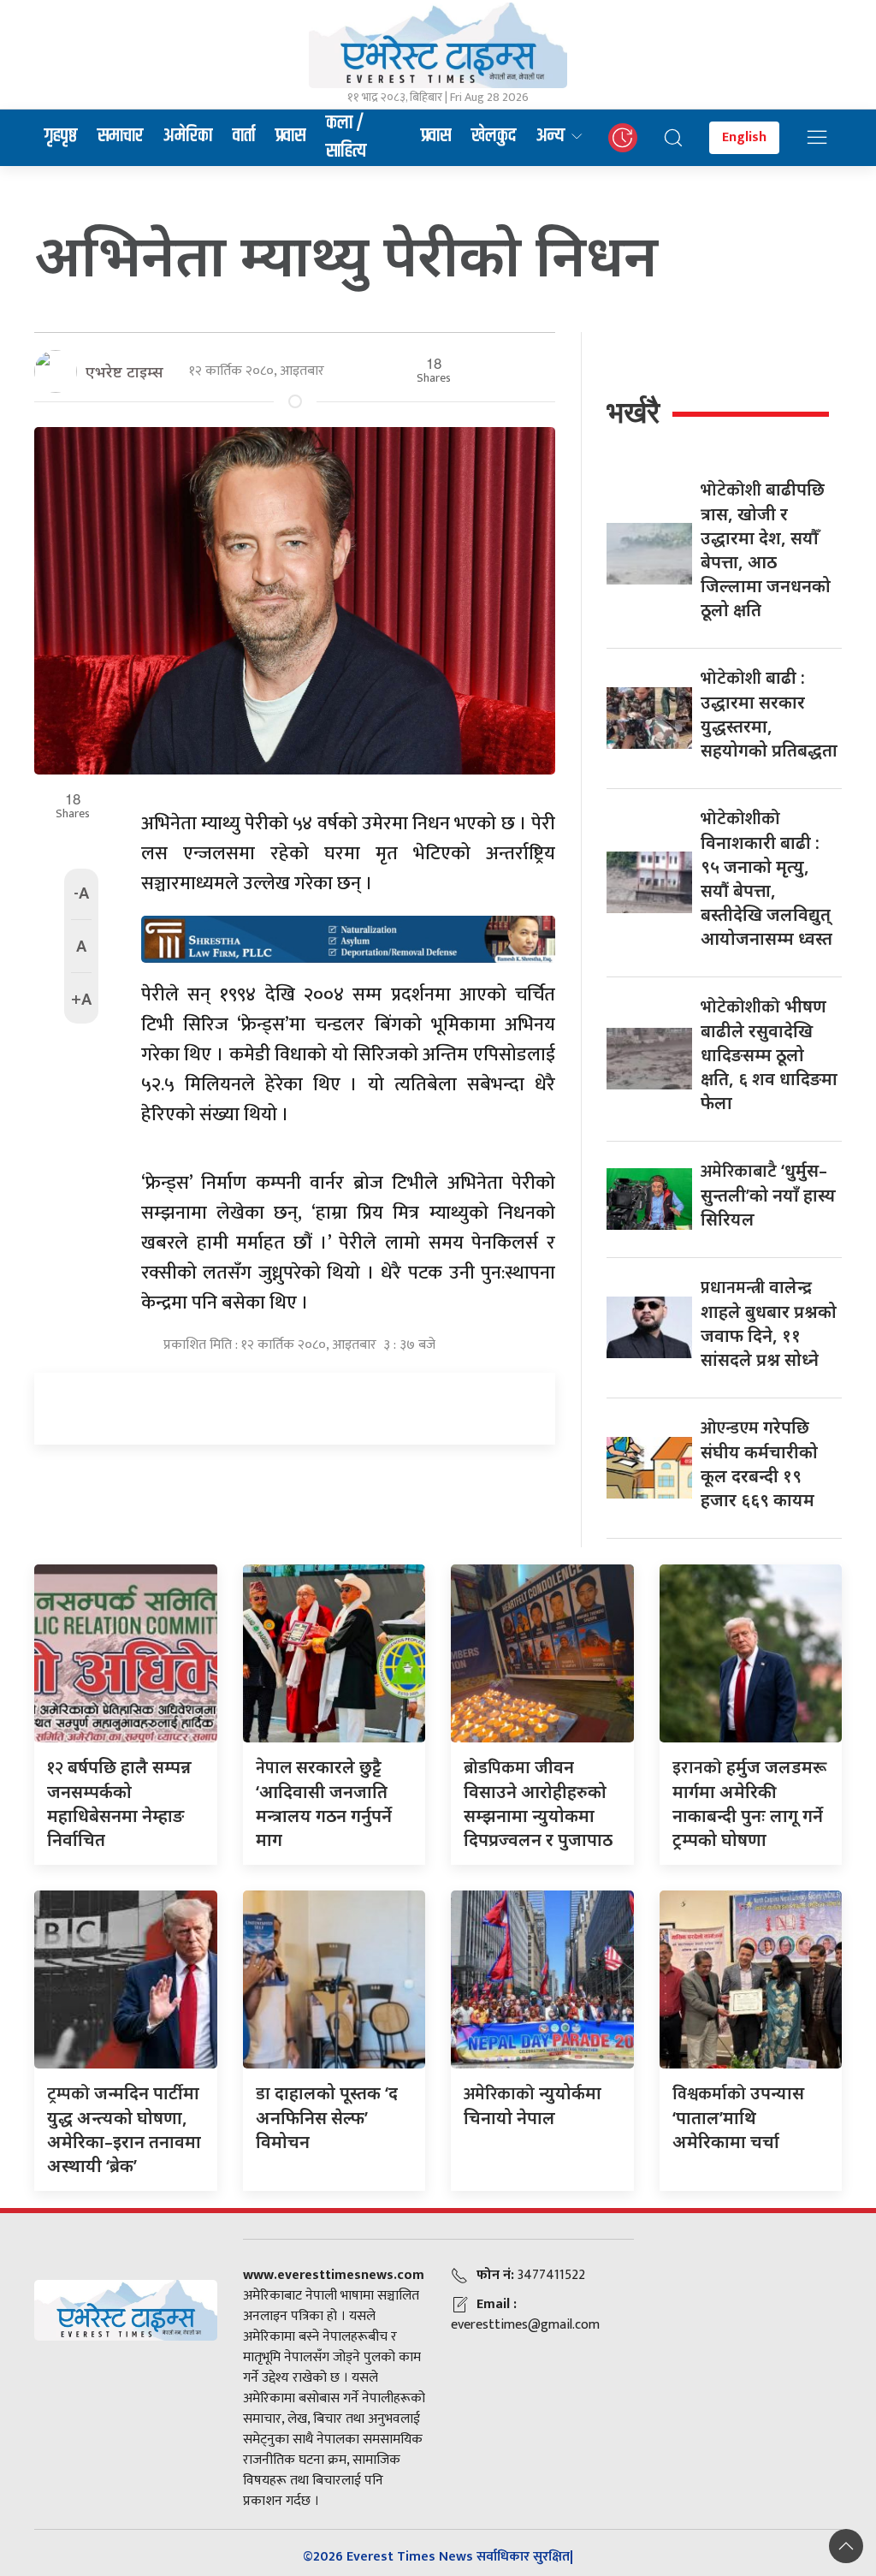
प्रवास (290, 136)
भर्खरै (633, 412)
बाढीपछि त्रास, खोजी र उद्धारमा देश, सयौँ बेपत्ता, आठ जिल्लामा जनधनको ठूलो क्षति (766, 549)
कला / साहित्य (346, 138)
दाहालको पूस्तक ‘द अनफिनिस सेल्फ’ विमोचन (327, 2117)
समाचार (120, 136)
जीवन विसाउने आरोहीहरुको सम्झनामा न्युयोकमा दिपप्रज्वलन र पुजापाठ (538, 1803)
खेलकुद (494, 136)
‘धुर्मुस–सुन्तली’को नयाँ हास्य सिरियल (768, 1195)
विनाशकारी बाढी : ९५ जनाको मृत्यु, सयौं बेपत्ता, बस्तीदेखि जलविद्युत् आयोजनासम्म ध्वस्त (766, 878)
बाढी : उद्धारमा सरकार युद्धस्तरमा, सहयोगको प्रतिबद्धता (769, 714)
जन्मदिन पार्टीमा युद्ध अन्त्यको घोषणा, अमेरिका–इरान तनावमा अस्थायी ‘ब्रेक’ (124, 2129)
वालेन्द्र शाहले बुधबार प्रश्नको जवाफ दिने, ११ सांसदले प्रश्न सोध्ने (769, 1323)
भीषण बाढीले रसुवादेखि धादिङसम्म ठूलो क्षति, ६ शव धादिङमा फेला (769, 1054)
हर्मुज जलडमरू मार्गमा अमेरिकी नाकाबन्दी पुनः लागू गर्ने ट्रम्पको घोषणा (749, 1803)
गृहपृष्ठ (61, 136)
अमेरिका (188, 136)
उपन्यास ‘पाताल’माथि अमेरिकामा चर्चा (738, 2117)
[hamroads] (348, 938)
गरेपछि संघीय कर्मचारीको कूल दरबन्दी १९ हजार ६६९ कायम (759, 1463)
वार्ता (244, 136)
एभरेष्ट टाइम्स (124, 371)
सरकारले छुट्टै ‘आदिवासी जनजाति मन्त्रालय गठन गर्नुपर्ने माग (324, 1803)
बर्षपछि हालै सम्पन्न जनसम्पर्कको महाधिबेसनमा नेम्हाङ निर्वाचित (119, 1803)
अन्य (550, 136)
